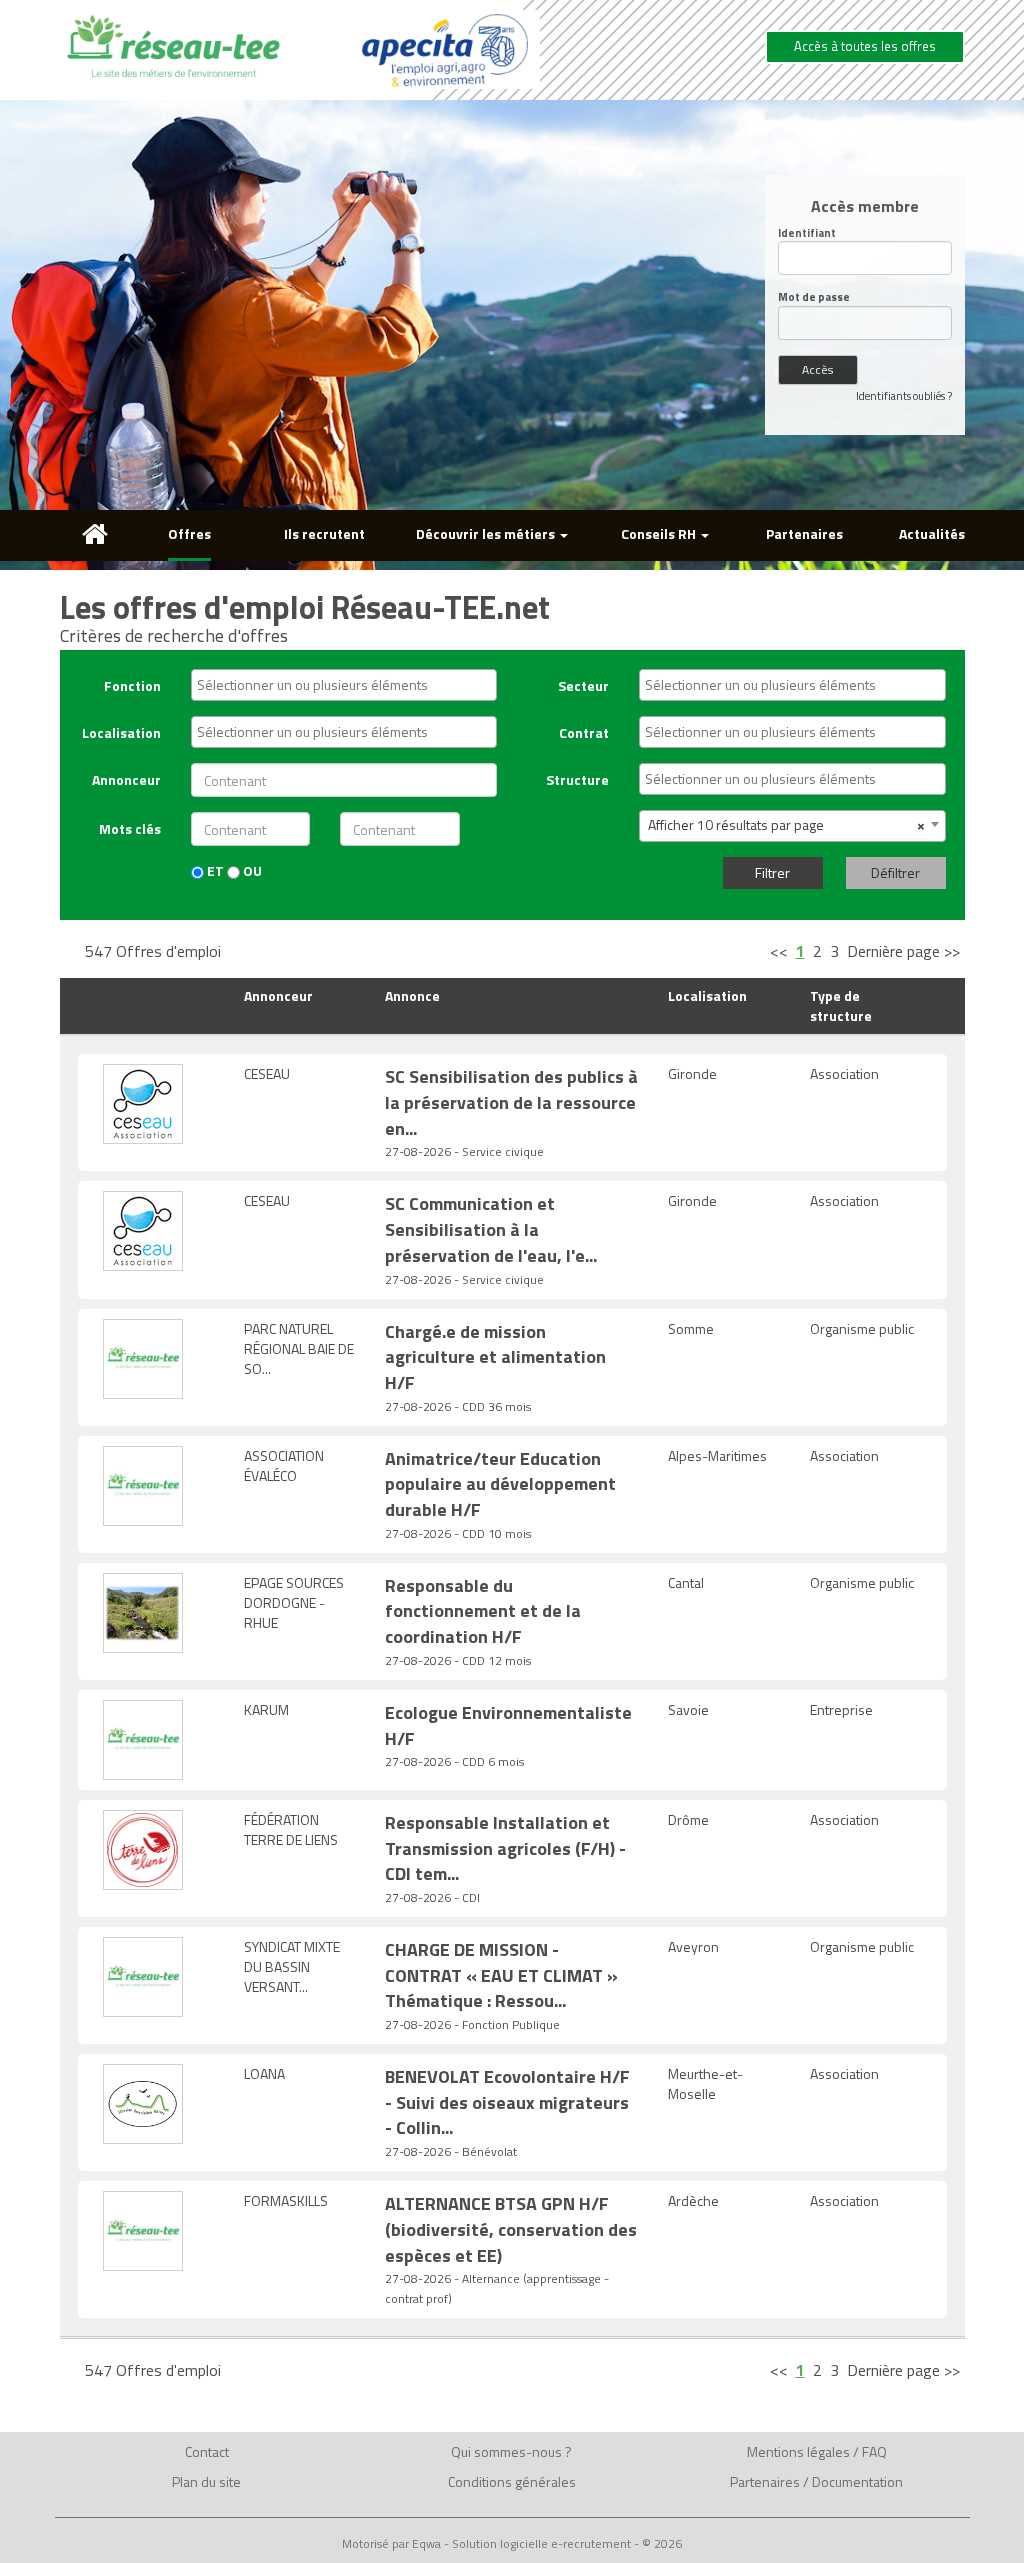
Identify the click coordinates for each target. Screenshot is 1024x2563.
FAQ (874, 2451)
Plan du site (206, 2481)
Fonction (132, 685)
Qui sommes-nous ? (511, 2451)
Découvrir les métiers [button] (487, 533)
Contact (207, 2451)
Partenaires (804, 533)
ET (214, 871)
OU (251, 871)
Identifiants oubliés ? (904, 396)
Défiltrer (895, 872)
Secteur (583, 685)
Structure (577, 779)
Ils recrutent (324, 533)
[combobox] (344, 685)
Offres (189, 533)
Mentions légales (798, 2451)
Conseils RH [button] (660, 533)
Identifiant (807, 233)
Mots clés (130, 828)
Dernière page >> (903, 951)
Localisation (121, 732)
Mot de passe (814, 297)
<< (779, 951)
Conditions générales (512, 2481)
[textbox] (349, 685)
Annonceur (126, 779)
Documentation (857, 2481)
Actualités (932, 533)
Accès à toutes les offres (865, 46)
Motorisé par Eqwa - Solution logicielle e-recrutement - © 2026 (512, 2544)
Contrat (584, 732)
